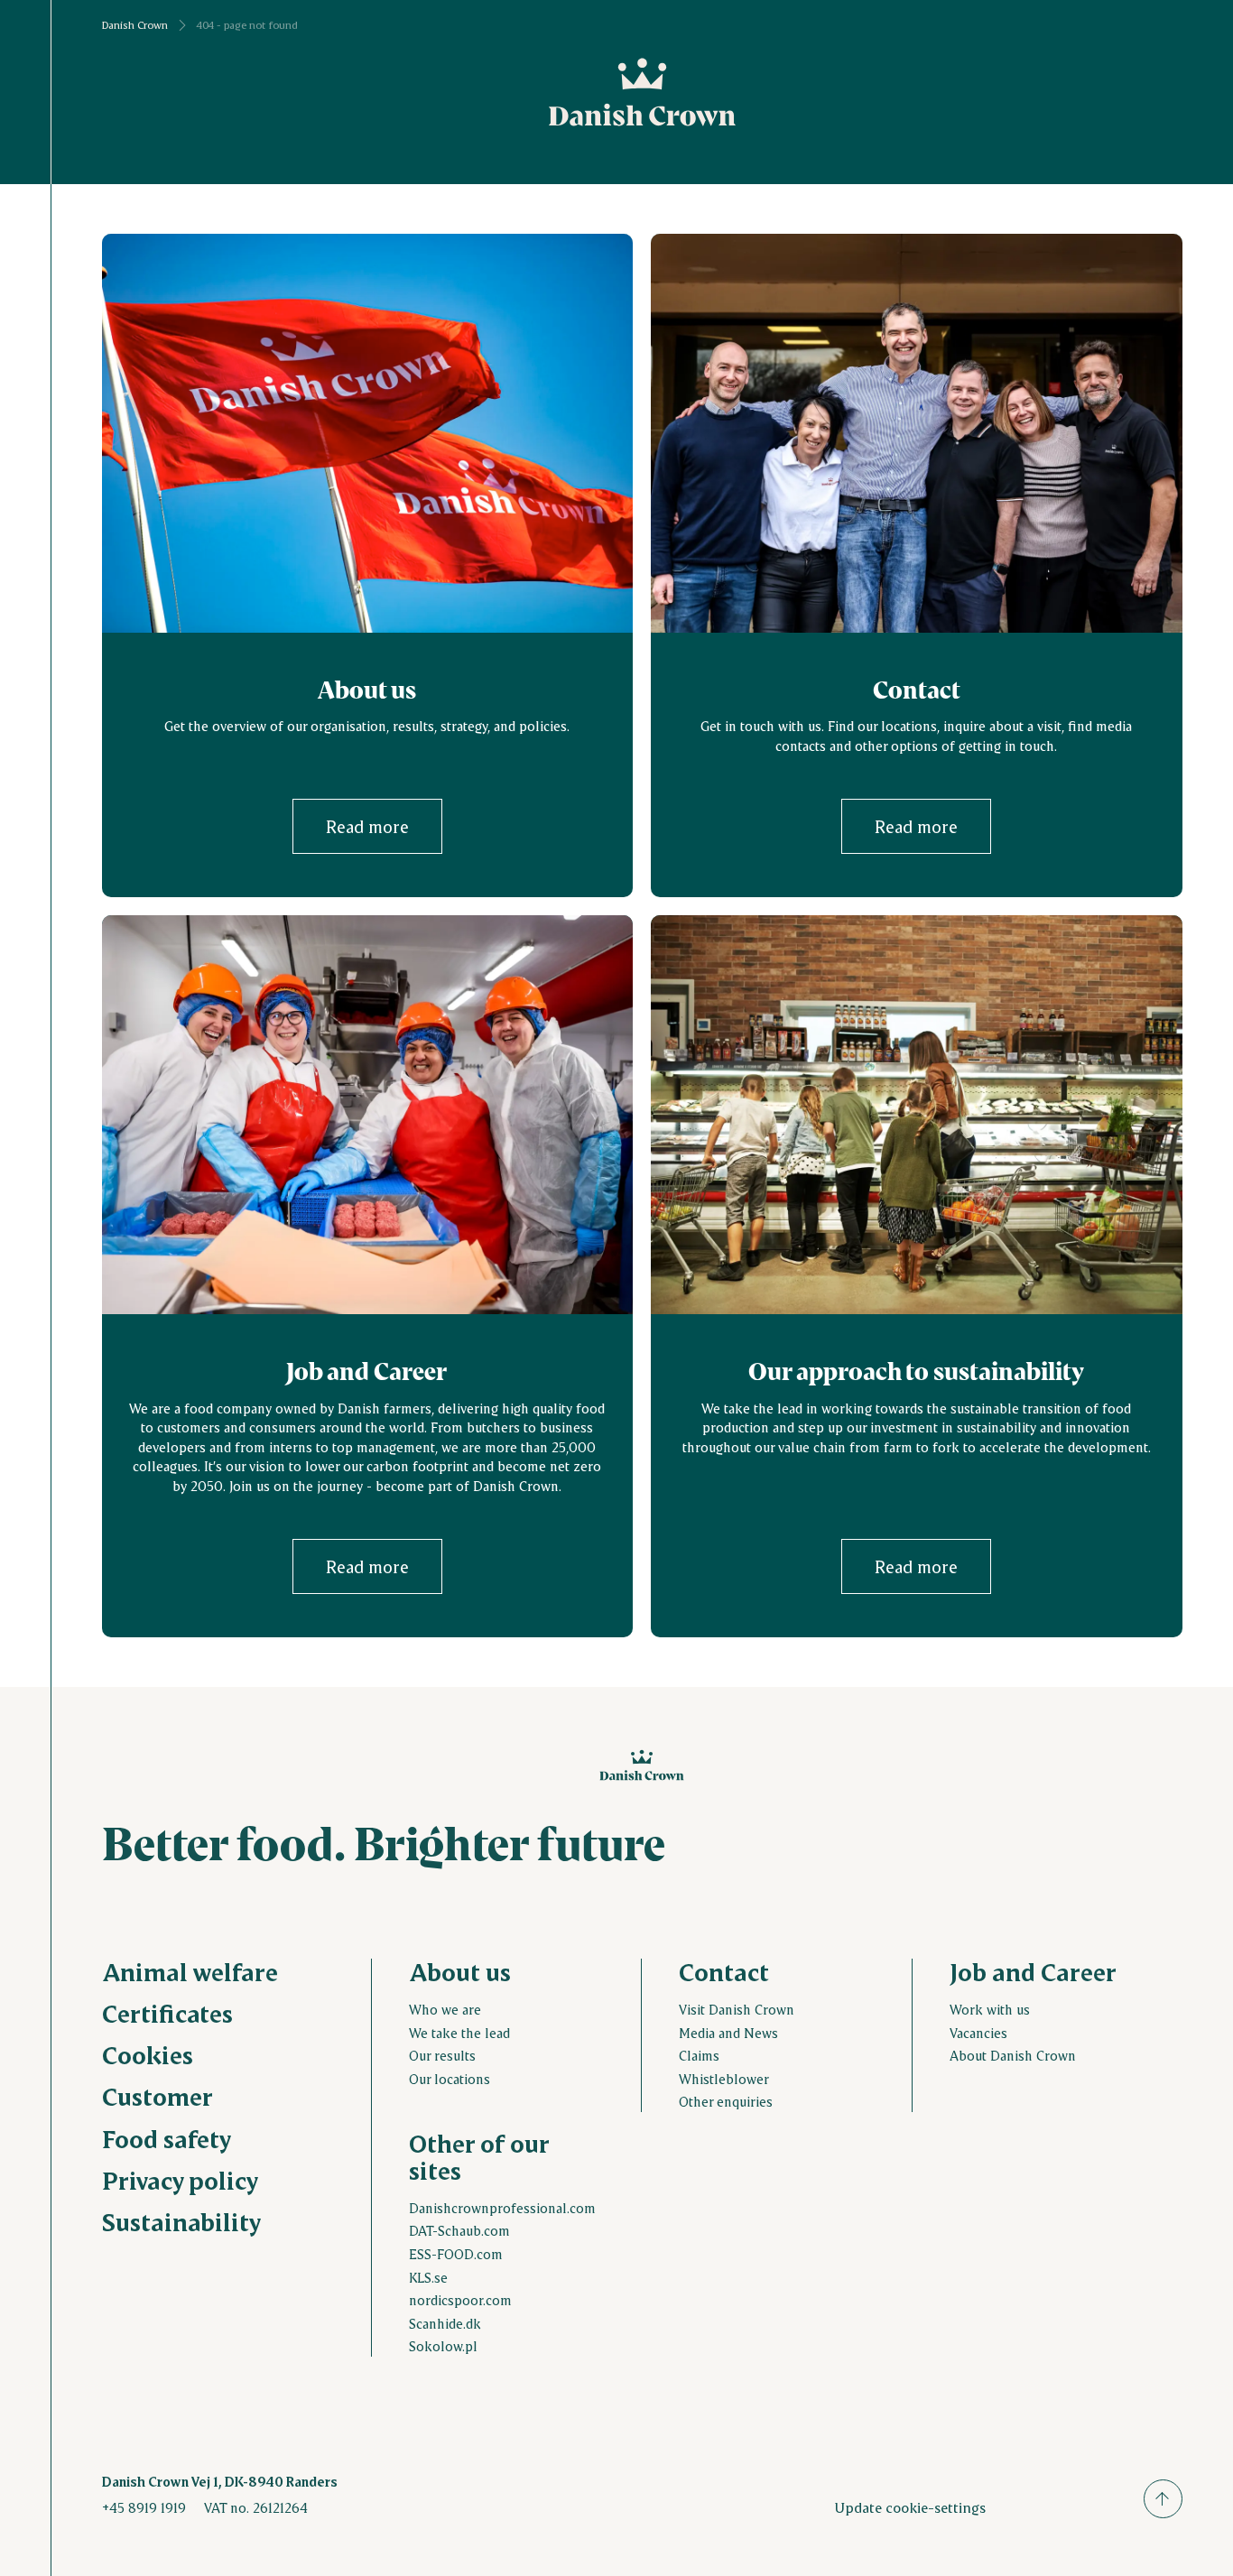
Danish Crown (135, 25)
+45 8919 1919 (144, 2507)
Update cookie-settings (910, 2507)
